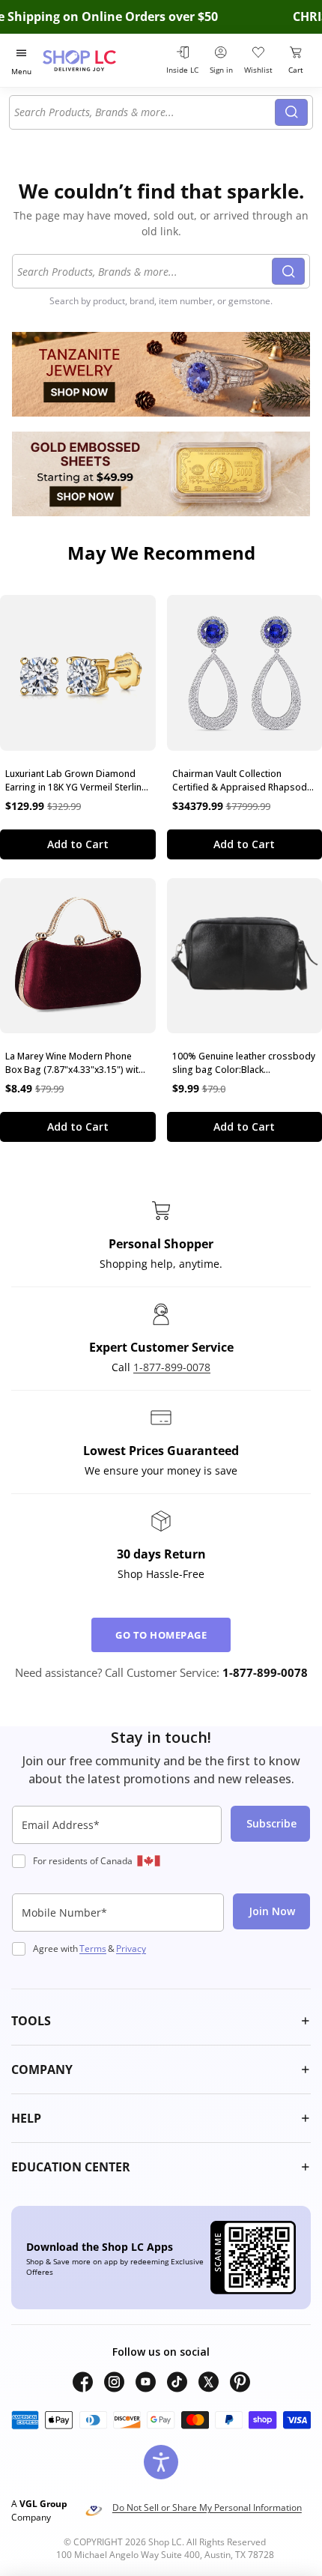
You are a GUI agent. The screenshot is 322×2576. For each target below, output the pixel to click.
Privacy (131, 1948)
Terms (93, 1948)
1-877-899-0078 (172, 1367)
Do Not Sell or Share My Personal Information (207, 2507)
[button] (161, 2021)
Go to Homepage (161, 1635)
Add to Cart (78, 844)
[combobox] (145, 112)
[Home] (98, 60)
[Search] (291, 112)
